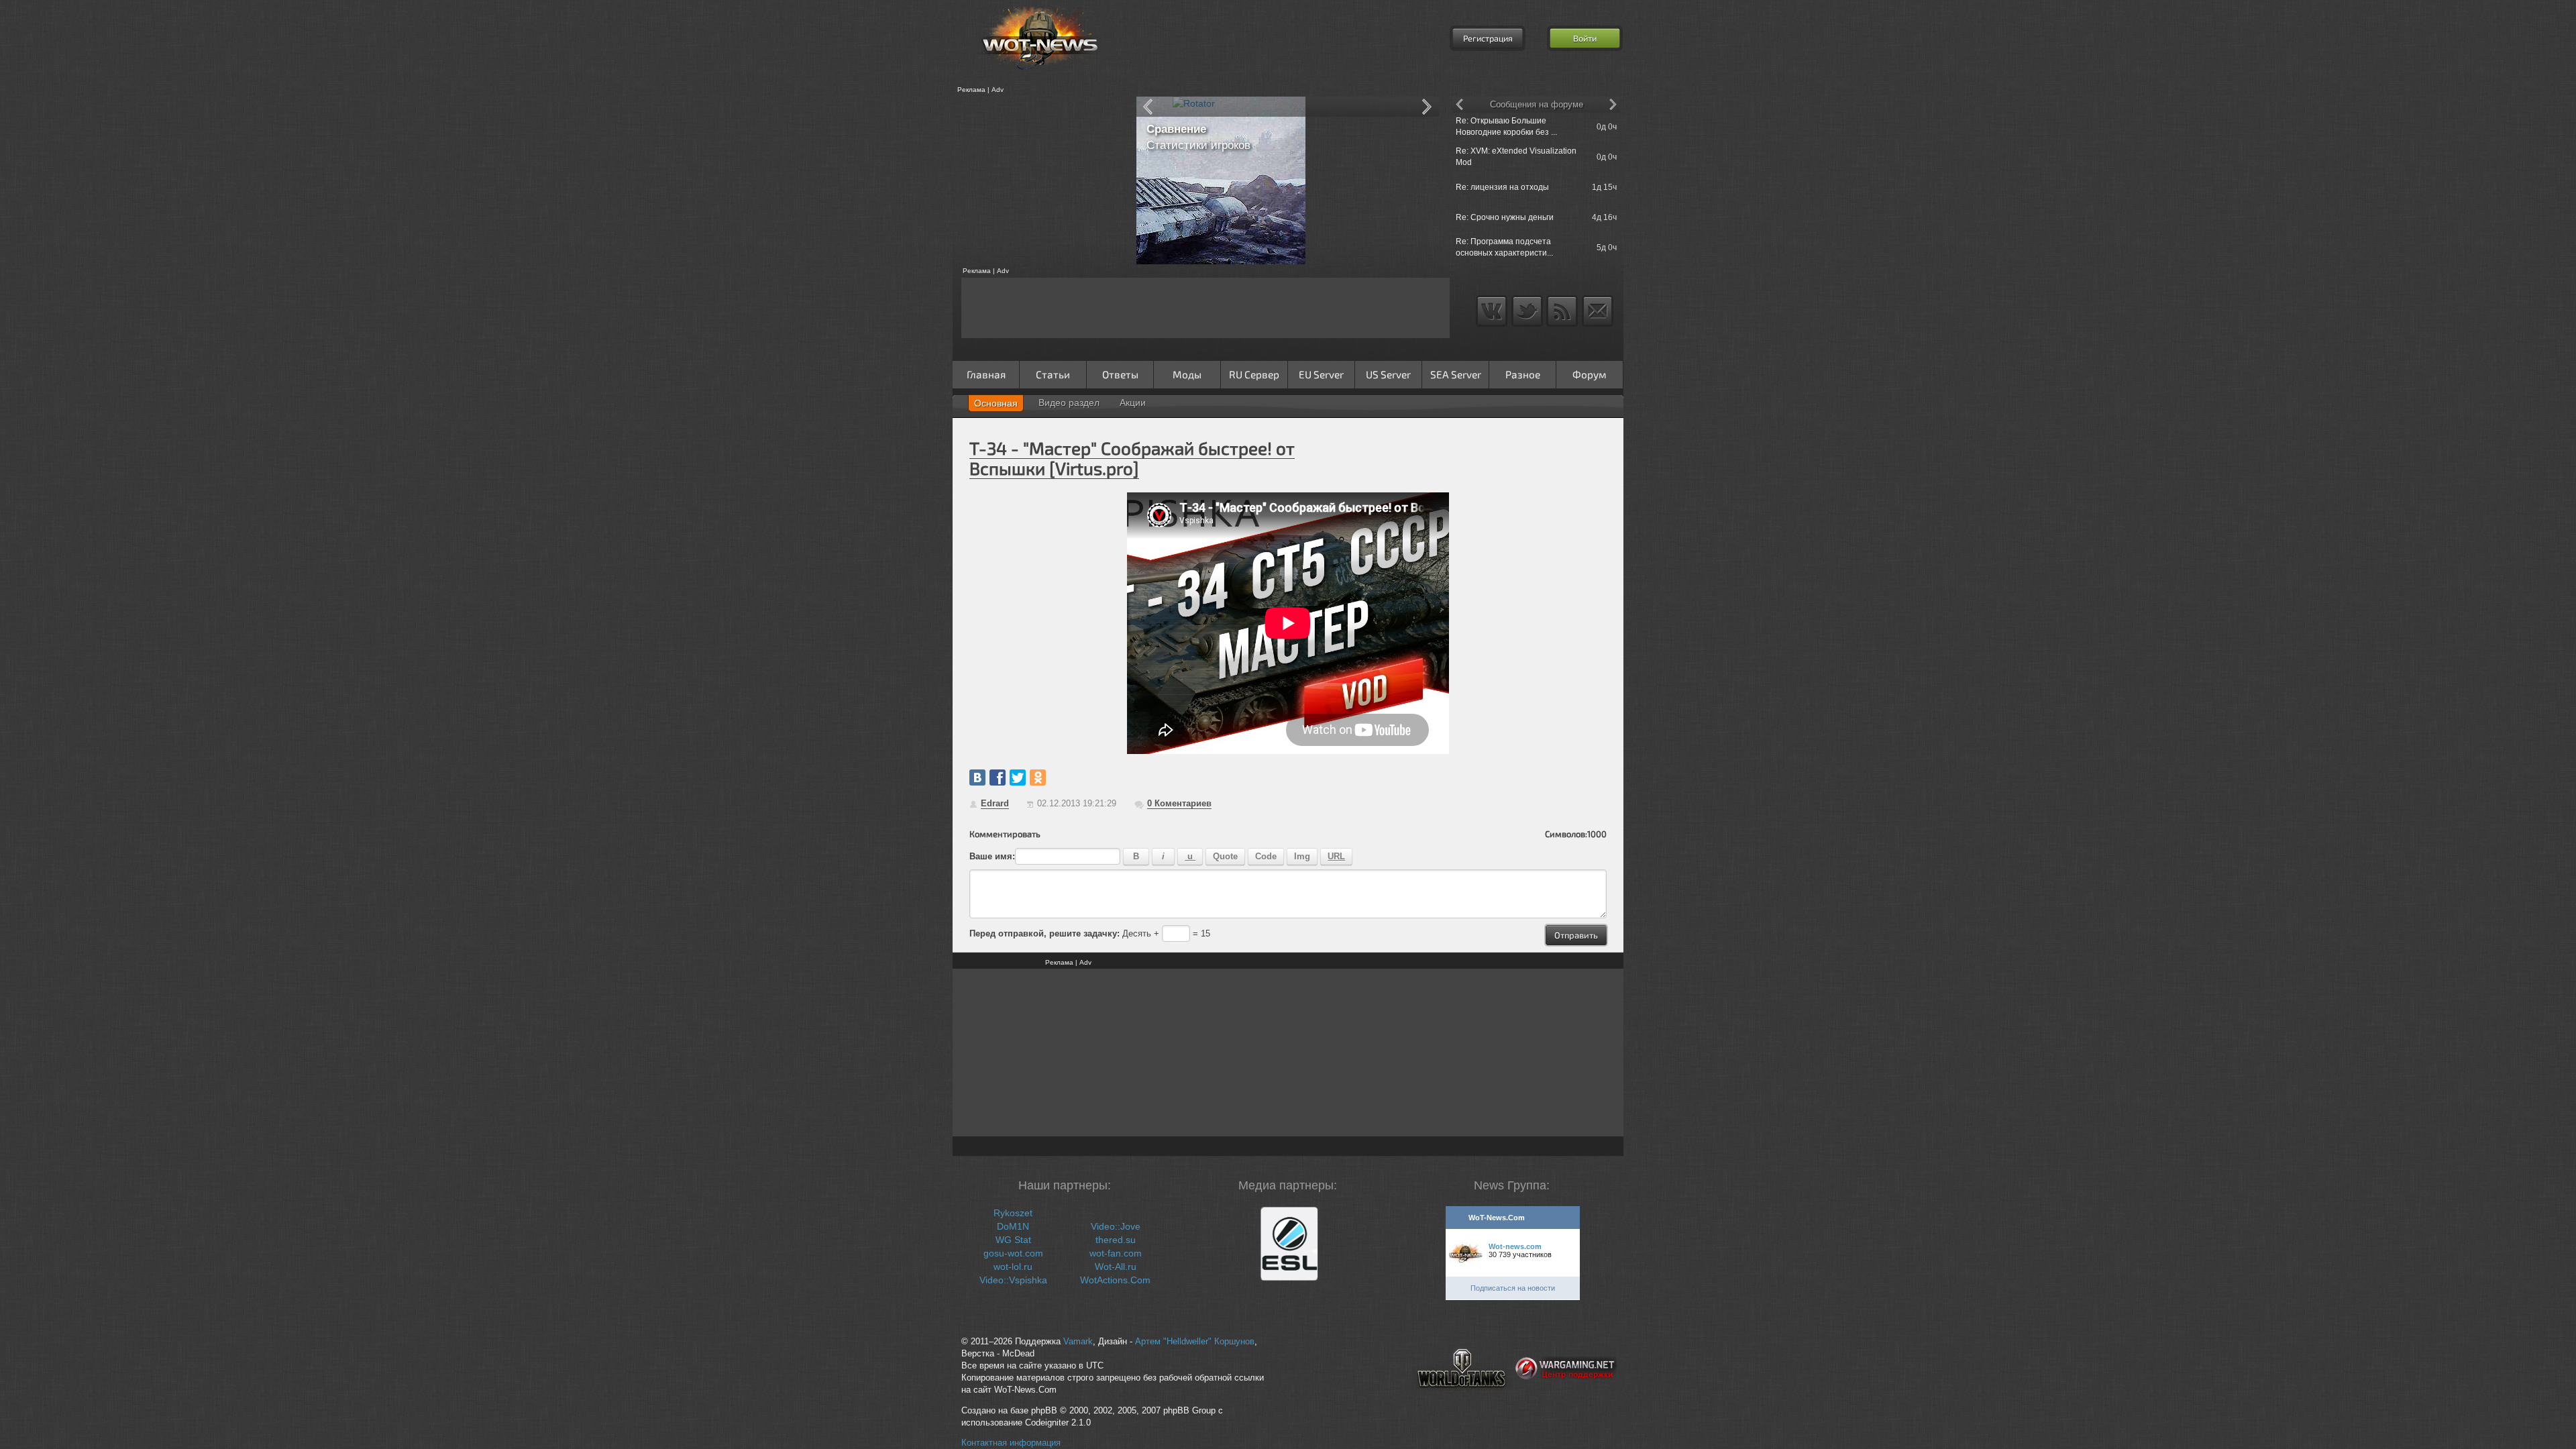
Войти (1585, 38)
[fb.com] (998, 777)
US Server (1388, 374)
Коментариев (1179, 803)
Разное (1523, 374)
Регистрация (1488, 38)
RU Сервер (1254, 374)
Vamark (1078, 1342)
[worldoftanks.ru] (1462, 1399)
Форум (1590, 374)
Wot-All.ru (1116, 1267)
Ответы (1120, 374)
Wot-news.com (1515, 1246)
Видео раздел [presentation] (1069, 402)
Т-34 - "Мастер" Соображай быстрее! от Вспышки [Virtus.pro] (1132, 458)
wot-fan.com (1116, 1253)
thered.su (1116, 1240)
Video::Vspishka (1013, 1280)
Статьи (1053, 374)
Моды (1187, 374)
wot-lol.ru (1013, 1267)
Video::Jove (1116, 1226)
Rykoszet (1013, 1213)
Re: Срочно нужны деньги (1505, 217)
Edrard (995, 803)
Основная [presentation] (996, 403)
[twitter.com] (1018, 777)
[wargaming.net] (1566, 1399)
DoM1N (1013, 1226)
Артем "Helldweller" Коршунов (1195, 1342)
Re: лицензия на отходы (1502, 187)
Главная (986, 374)
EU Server (1321, 374)
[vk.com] (977, 777)
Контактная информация (1011, 1443)
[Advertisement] (1040, 180)
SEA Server (1456, 374)
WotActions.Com (1115, 1280)
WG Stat (1013, 1240)
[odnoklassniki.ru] (1038, 777)
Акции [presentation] (1133, 402)
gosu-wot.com (1013, 1253)
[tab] (996, 403)
